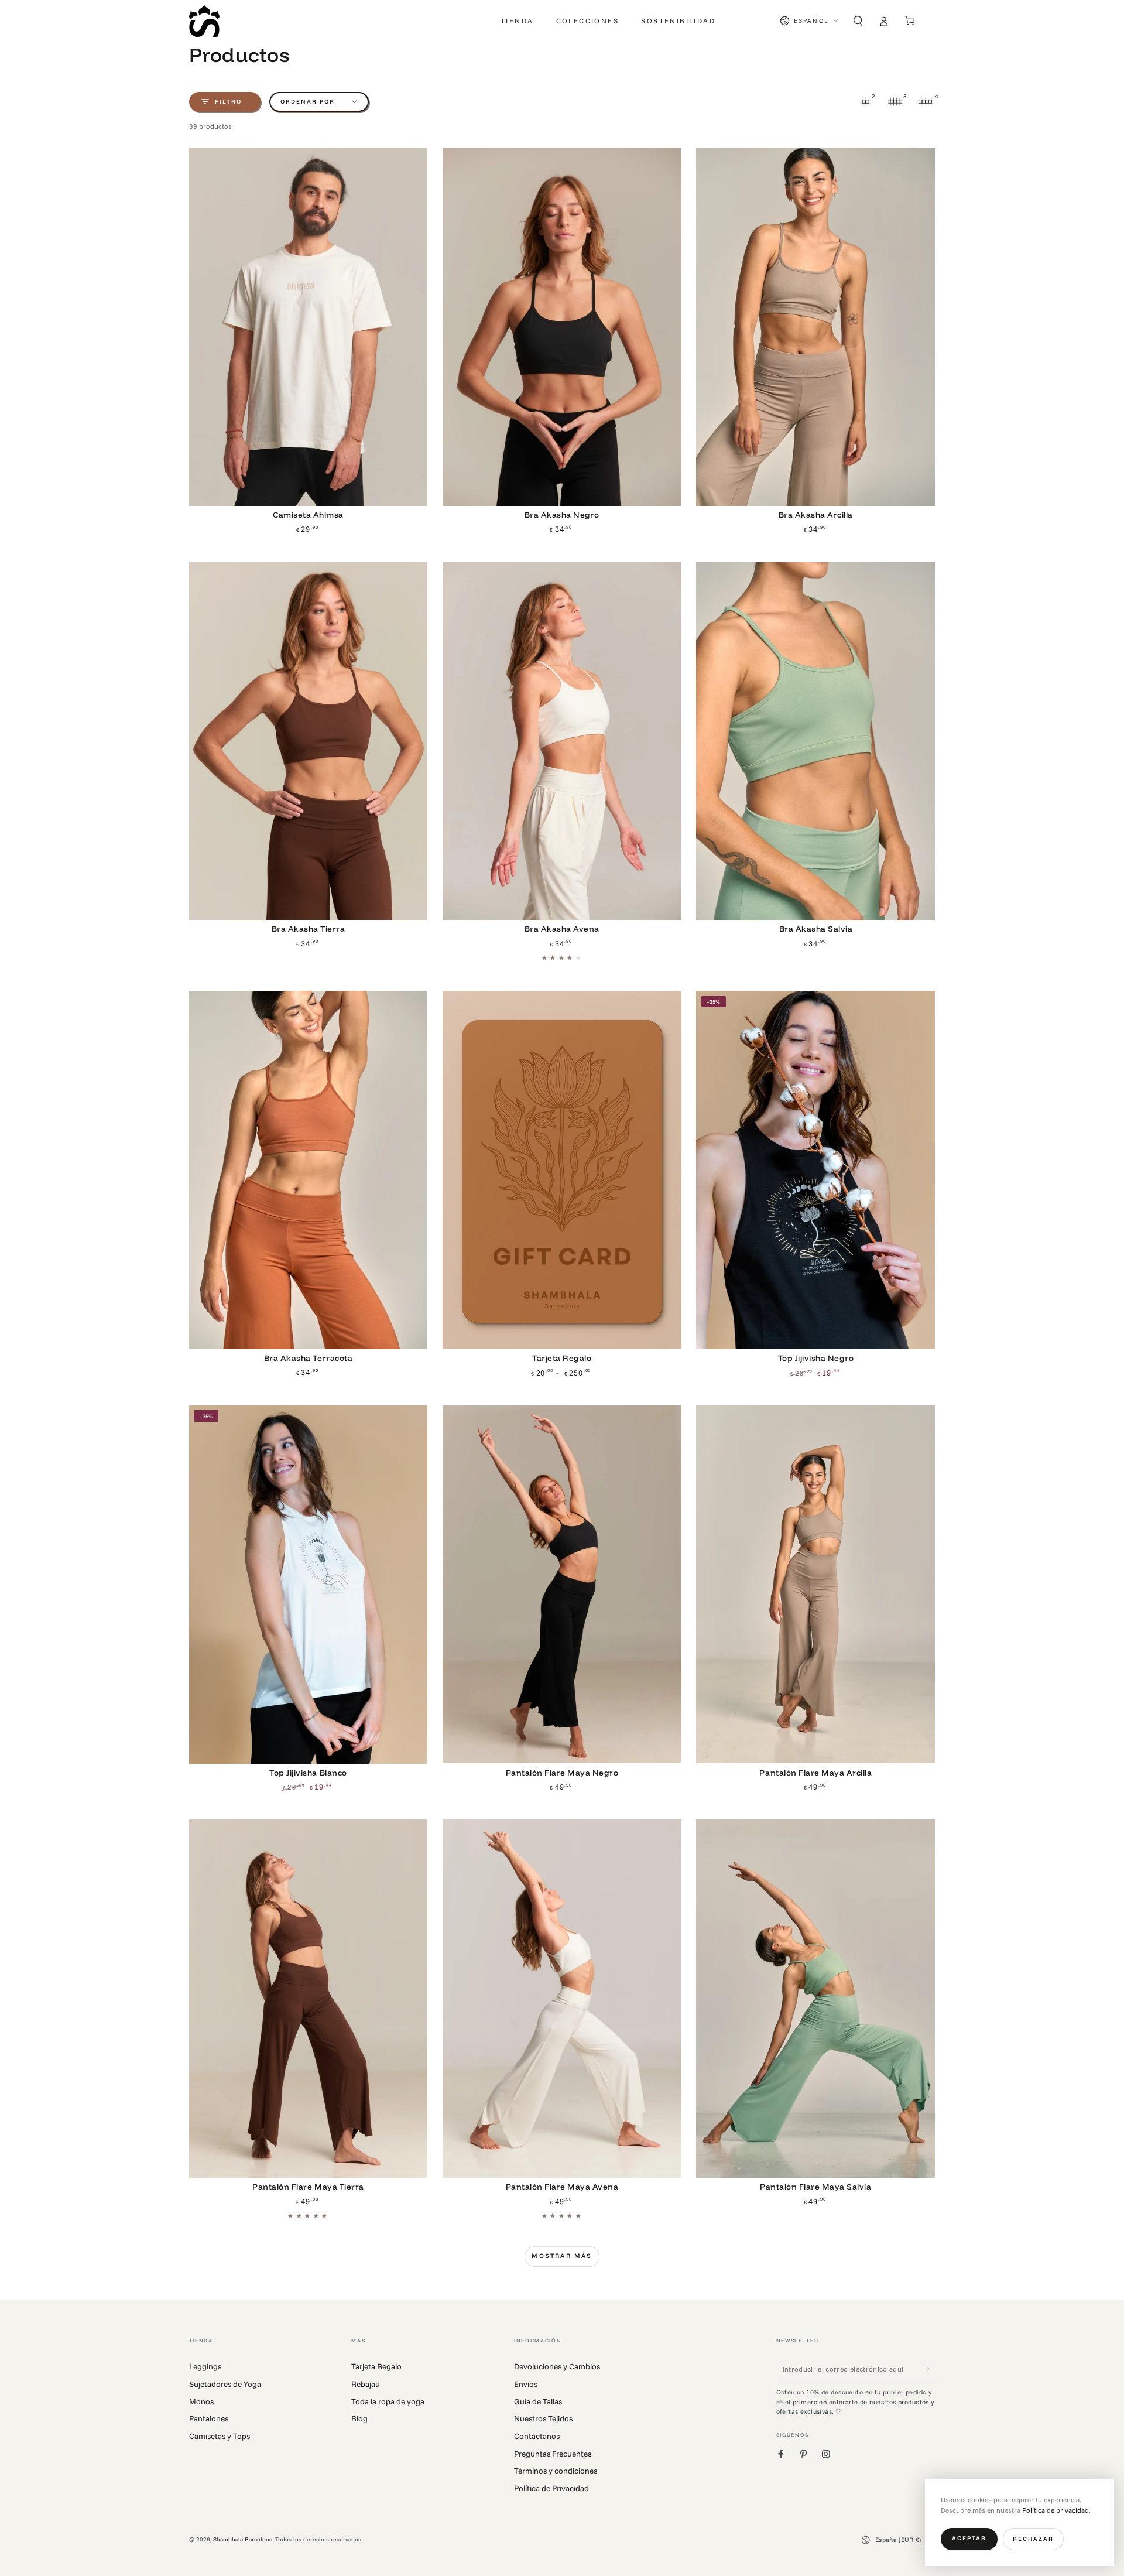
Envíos (526, 2384)
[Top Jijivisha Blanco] (309, 1585)
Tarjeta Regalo (376, 2366)
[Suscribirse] (930, 2368)
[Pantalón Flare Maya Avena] (562, 1999)
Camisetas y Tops (220, 2436)
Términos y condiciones (556, 2470)
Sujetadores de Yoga (225, 2384)
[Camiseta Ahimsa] (309, 327)
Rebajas (365, 2384)
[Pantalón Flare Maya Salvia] (815, 1999)
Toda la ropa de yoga (388, 2401)
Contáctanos (537, 2436)
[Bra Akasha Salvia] (815, 741)
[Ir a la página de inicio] (204, 21)
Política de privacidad (1056, 2510)
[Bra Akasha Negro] (562, 327)
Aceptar (969, 2538)
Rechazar (1033, 2539)
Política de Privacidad (551, 2488)
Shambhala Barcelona (243, 2539)
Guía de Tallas (538, 2401)
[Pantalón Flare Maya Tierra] (309, 1999)
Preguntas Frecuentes (553, 2453)
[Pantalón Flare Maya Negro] (562, 1585)
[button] (858, 21)
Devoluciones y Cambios (557, 2366)
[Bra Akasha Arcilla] (815, 327)
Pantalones (209, 2418)
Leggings (205, 2366)
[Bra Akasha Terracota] (309, 1170)
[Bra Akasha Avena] (562, 741)
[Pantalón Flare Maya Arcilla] (815, 1585)
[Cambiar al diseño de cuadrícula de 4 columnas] (926, 102)
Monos (201, 2401)
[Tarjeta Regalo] (562, 1170)
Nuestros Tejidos (543, 2418)
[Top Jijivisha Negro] (815, 1170)
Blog (359, 2418)
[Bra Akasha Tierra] (309, 741)
